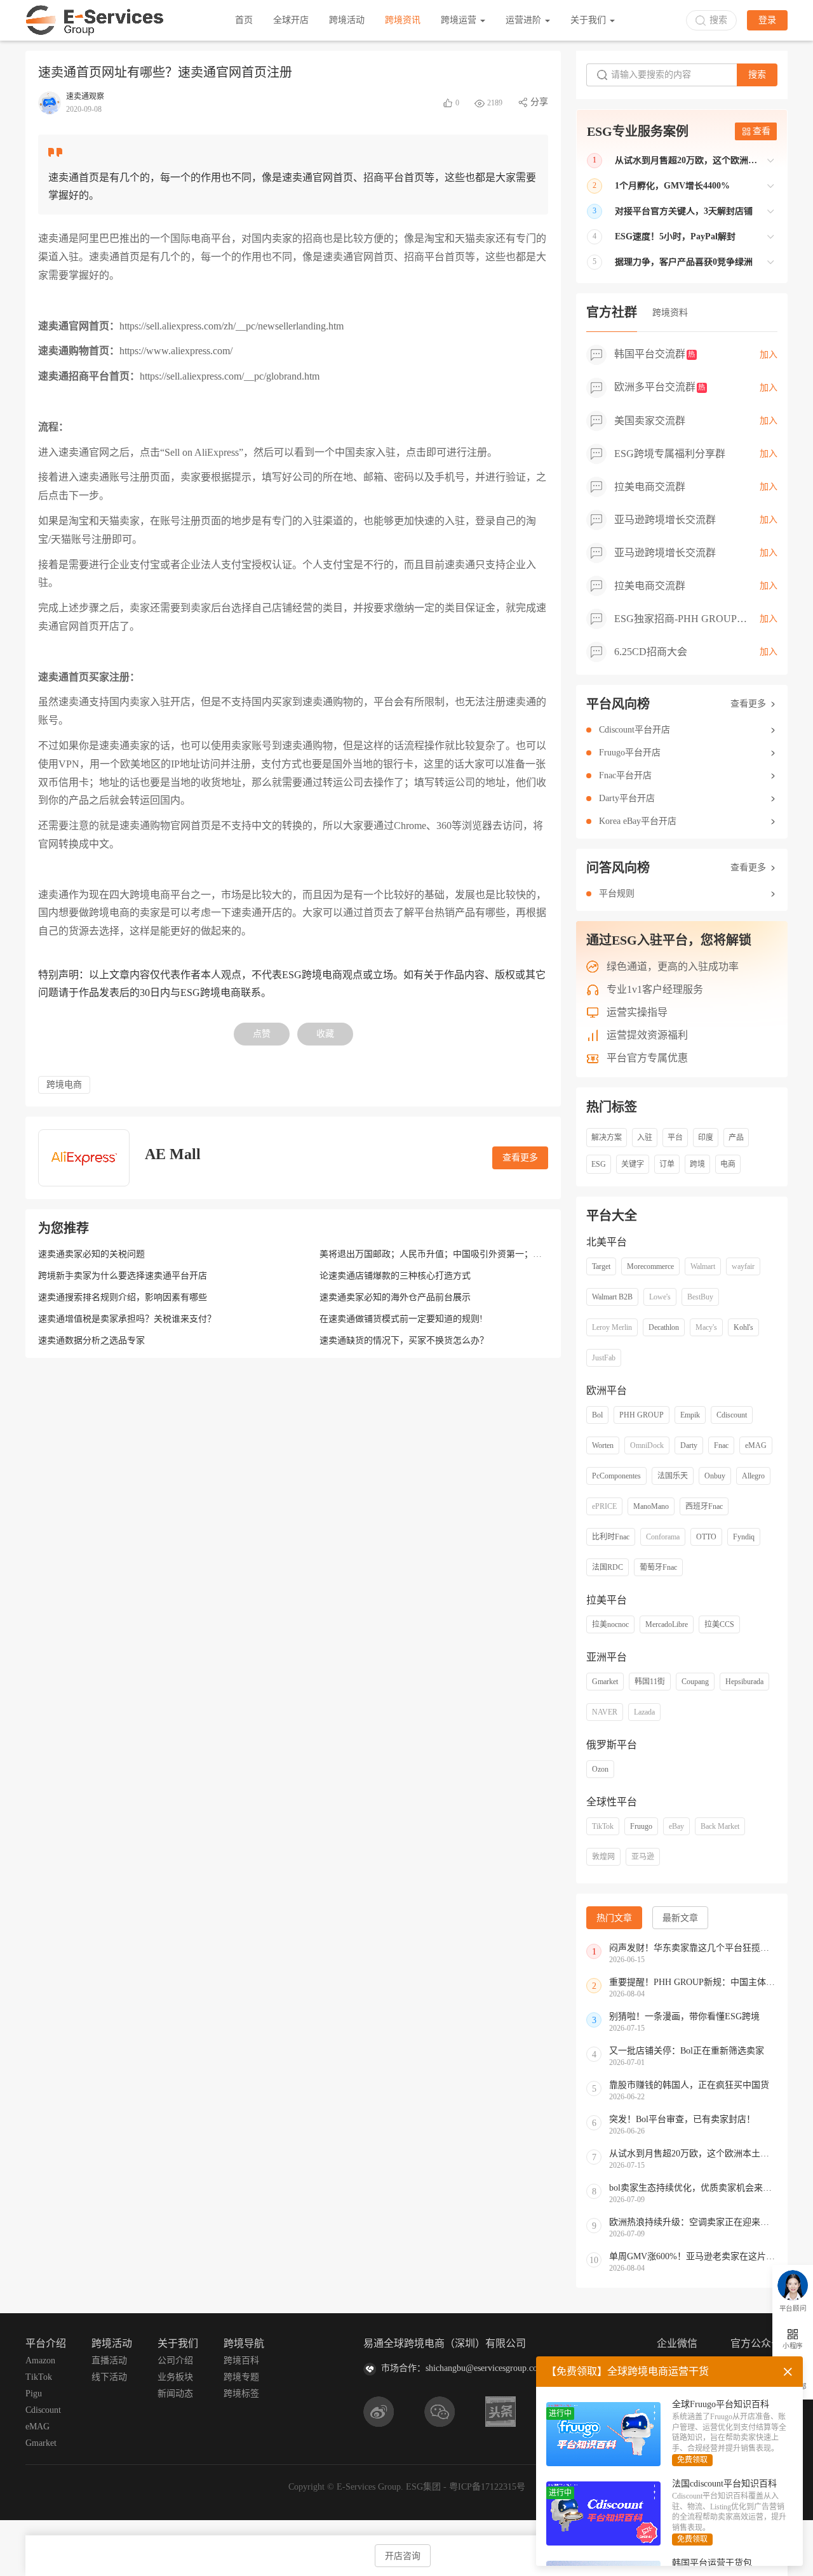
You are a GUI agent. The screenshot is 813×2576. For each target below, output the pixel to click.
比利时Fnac (611, 1537)
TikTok (603, 1826)
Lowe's (660, 1297)
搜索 (757, 75)
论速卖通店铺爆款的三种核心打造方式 (395, 1276)
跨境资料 (670, 313)
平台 (675, 1138)
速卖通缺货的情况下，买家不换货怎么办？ (404, 1340)
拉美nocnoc (610, 1624)
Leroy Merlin (612, 1327)
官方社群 (612, 312)
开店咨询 (403, 2556)
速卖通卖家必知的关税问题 (91, 1254)
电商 (728, 1164)
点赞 (262, 1034)
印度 (706, 1138)
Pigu (34, 2393)
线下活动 (109, 2377)
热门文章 (614, 1918)
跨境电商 (64, 1085)
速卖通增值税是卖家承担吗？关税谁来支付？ (127, 1319)
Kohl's (743, 1327)
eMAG (756, 1445)
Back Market (720, 1826)
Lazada (644, 1712)
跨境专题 (241, 2377)
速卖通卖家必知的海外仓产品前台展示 (395, 1297)
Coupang (695, 1682)
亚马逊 (643, 1857)
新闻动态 (175, 2393)
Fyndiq (744, 1537)
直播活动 (109, 2360)
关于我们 (589, 20)
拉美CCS (719, 1624)
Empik (690, 1415)
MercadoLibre (667, 1624)
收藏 (325, 1034)
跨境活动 (347, 20)
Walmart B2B (612, 1297)
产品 (736, 1138)
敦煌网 (603, 1857)
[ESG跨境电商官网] (95, 20)
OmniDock (647, 1445)
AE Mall (173, 1154)
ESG (599, 1164)
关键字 (633, 1164)
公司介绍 (175, 2360)
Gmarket (605, 1682)
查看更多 (520, 1158)
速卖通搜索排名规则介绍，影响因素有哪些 (123, 1297)
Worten (603, 1445)
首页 (244, 20)
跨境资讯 (403, 20)
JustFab (604, 1358)
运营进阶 (525, 20)
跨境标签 (241, 2393)
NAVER (605, 1712)
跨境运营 (460, 20)
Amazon (40, 2360)
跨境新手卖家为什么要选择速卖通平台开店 (123, 1276)
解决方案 (607, 1138)
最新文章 (680, 1918)
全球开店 (291, 20)
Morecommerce (650, 1266)
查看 (762, 131)
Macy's (706, 1327)
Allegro (753, 1476)
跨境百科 (241, 2360)
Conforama (663, 1537)
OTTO (706, 1537)
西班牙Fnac (704, 1506)
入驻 (645, 1138)
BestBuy (700, 1297)
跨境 (697, 1164)
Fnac (721, 1445)
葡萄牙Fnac (658, 1567)
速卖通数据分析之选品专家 (91, 1340)
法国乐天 (673, 1476)
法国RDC (608, 1567)
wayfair (743, 1266)
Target (601, 1266)
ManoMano (651, 1506)
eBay (676, 1826)
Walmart (703, 1266)
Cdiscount (732, 1415)
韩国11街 (650, 1682)
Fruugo (641, 1826)
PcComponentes (616, 1476)
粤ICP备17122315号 (487, 2487)
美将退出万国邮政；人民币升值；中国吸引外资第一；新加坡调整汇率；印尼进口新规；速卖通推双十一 (524, 1254)
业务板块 (175, 2377)
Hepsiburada (744, 1682)
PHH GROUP (642, 1415)
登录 (767, 20)
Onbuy (715, 1476)
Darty (689, 1445)
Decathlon (664, 1327)
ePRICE (604, 1506)
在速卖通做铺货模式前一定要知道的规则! (401, 1319)
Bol (597, 1415)
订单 (667, 1164)
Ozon (600, 1769)
